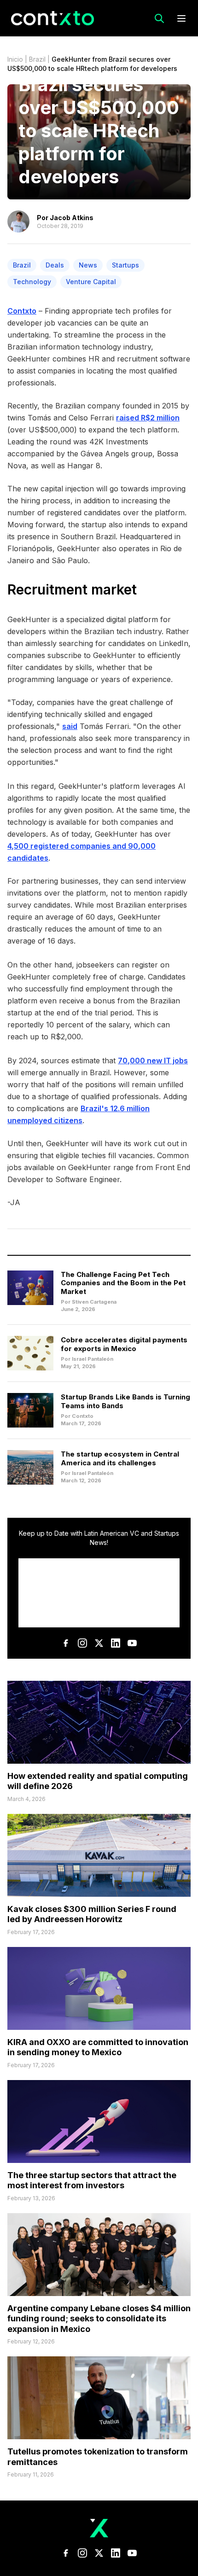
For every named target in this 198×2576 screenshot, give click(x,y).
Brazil (37, 59)
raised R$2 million (148, 418)
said (70, 726)
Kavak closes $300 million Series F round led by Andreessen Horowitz (92, 1914)
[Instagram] (82, 1643)
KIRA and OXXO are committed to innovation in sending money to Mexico (98, 2047)
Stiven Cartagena (94, 1302)
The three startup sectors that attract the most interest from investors (92, 2180)
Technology (32, 282)
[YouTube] (132, 1643)
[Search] (159, 18)
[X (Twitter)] (99, 1643)
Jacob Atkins (72, 218)
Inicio (15, 59)
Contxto (22, 311)
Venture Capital (91, 282)
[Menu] (181, 18)
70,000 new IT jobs (153, 1061)
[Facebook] (66, 1643)
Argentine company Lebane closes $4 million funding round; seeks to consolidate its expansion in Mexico (99, 2319)
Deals (55, 265)
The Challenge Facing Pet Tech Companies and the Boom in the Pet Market (123, 1283)
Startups (125, 265)
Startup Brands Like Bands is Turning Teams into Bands (125, 1401)
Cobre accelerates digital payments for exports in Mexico (124, 1344)
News (88, 265)
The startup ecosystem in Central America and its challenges (120, 1458)
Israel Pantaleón (93, 1359)
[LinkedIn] (116, 1643)
